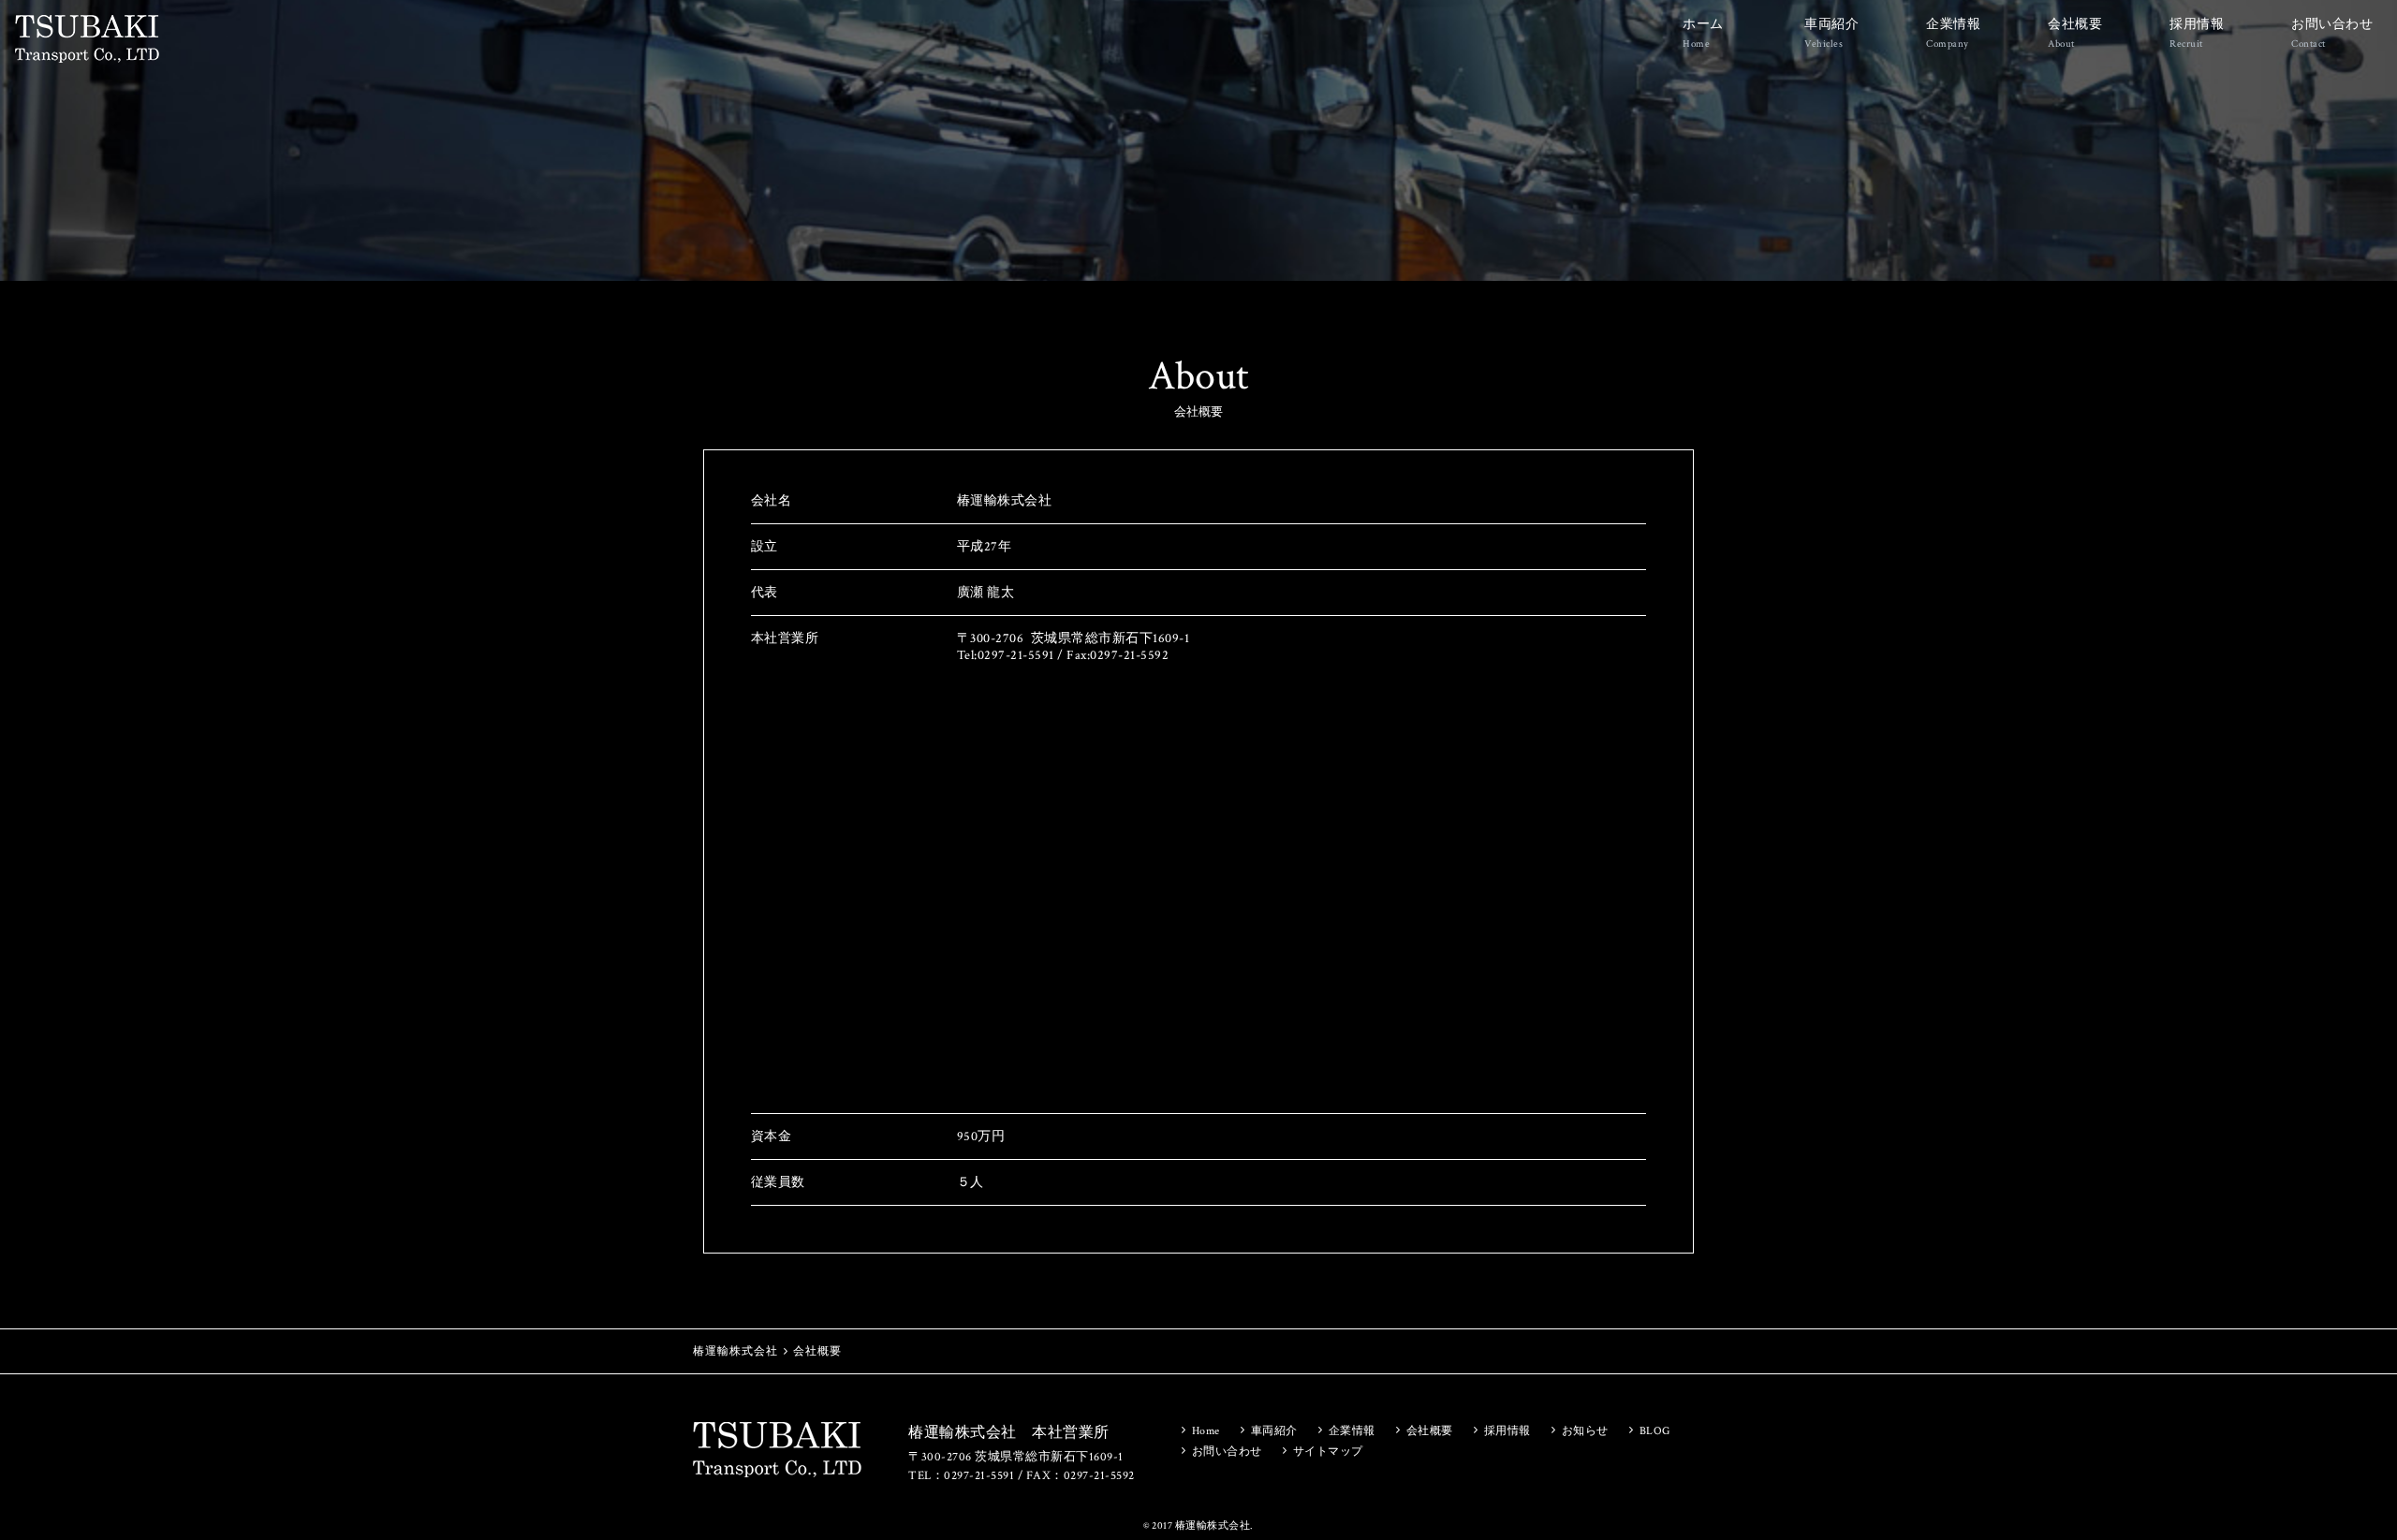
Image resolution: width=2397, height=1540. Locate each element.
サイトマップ (1328, 1452)
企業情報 (1953, 33)
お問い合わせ (2332, 33)
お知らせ (1585, 1431)
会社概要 (2075, 33)
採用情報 (2197, 33)
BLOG (1655, 1431)
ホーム (1703, 33)
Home (1206, 1431)
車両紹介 (1831, 33)
